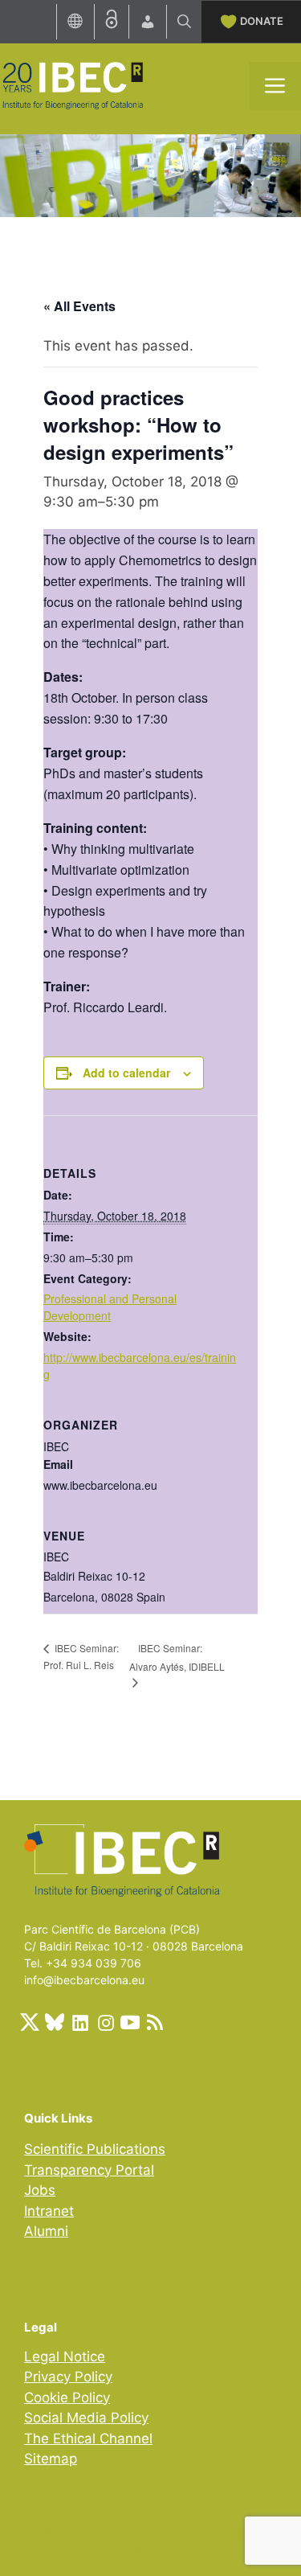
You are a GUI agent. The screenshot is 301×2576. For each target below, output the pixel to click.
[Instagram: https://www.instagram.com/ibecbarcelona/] (105, 2022)
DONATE (262, 21)
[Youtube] (130, 2022)
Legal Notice (65, 2357)
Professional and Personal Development (110, 1307)
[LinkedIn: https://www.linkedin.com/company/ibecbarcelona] (79, 2022)
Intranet (49, 2211)
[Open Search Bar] (184, 22)
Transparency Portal (89, 2170)
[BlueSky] (55, 2022)
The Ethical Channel (88, 2439)
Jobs (40, 2190)
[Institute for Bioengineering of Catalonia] (72, 84)
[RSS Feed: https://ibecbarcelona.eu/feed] (155, 2022)
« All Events (79, 306)
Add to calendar (126, 1073)
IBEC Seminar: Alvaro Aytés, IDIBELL (177, 1657)
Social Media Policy (86, 2418)
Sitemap (51, 2459)
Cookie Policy (67, 2398)
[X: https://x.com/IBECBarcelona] (30, 2022)
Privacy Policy (68, 2377)
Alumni (46, 2231)
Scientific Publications (95, 2149)
